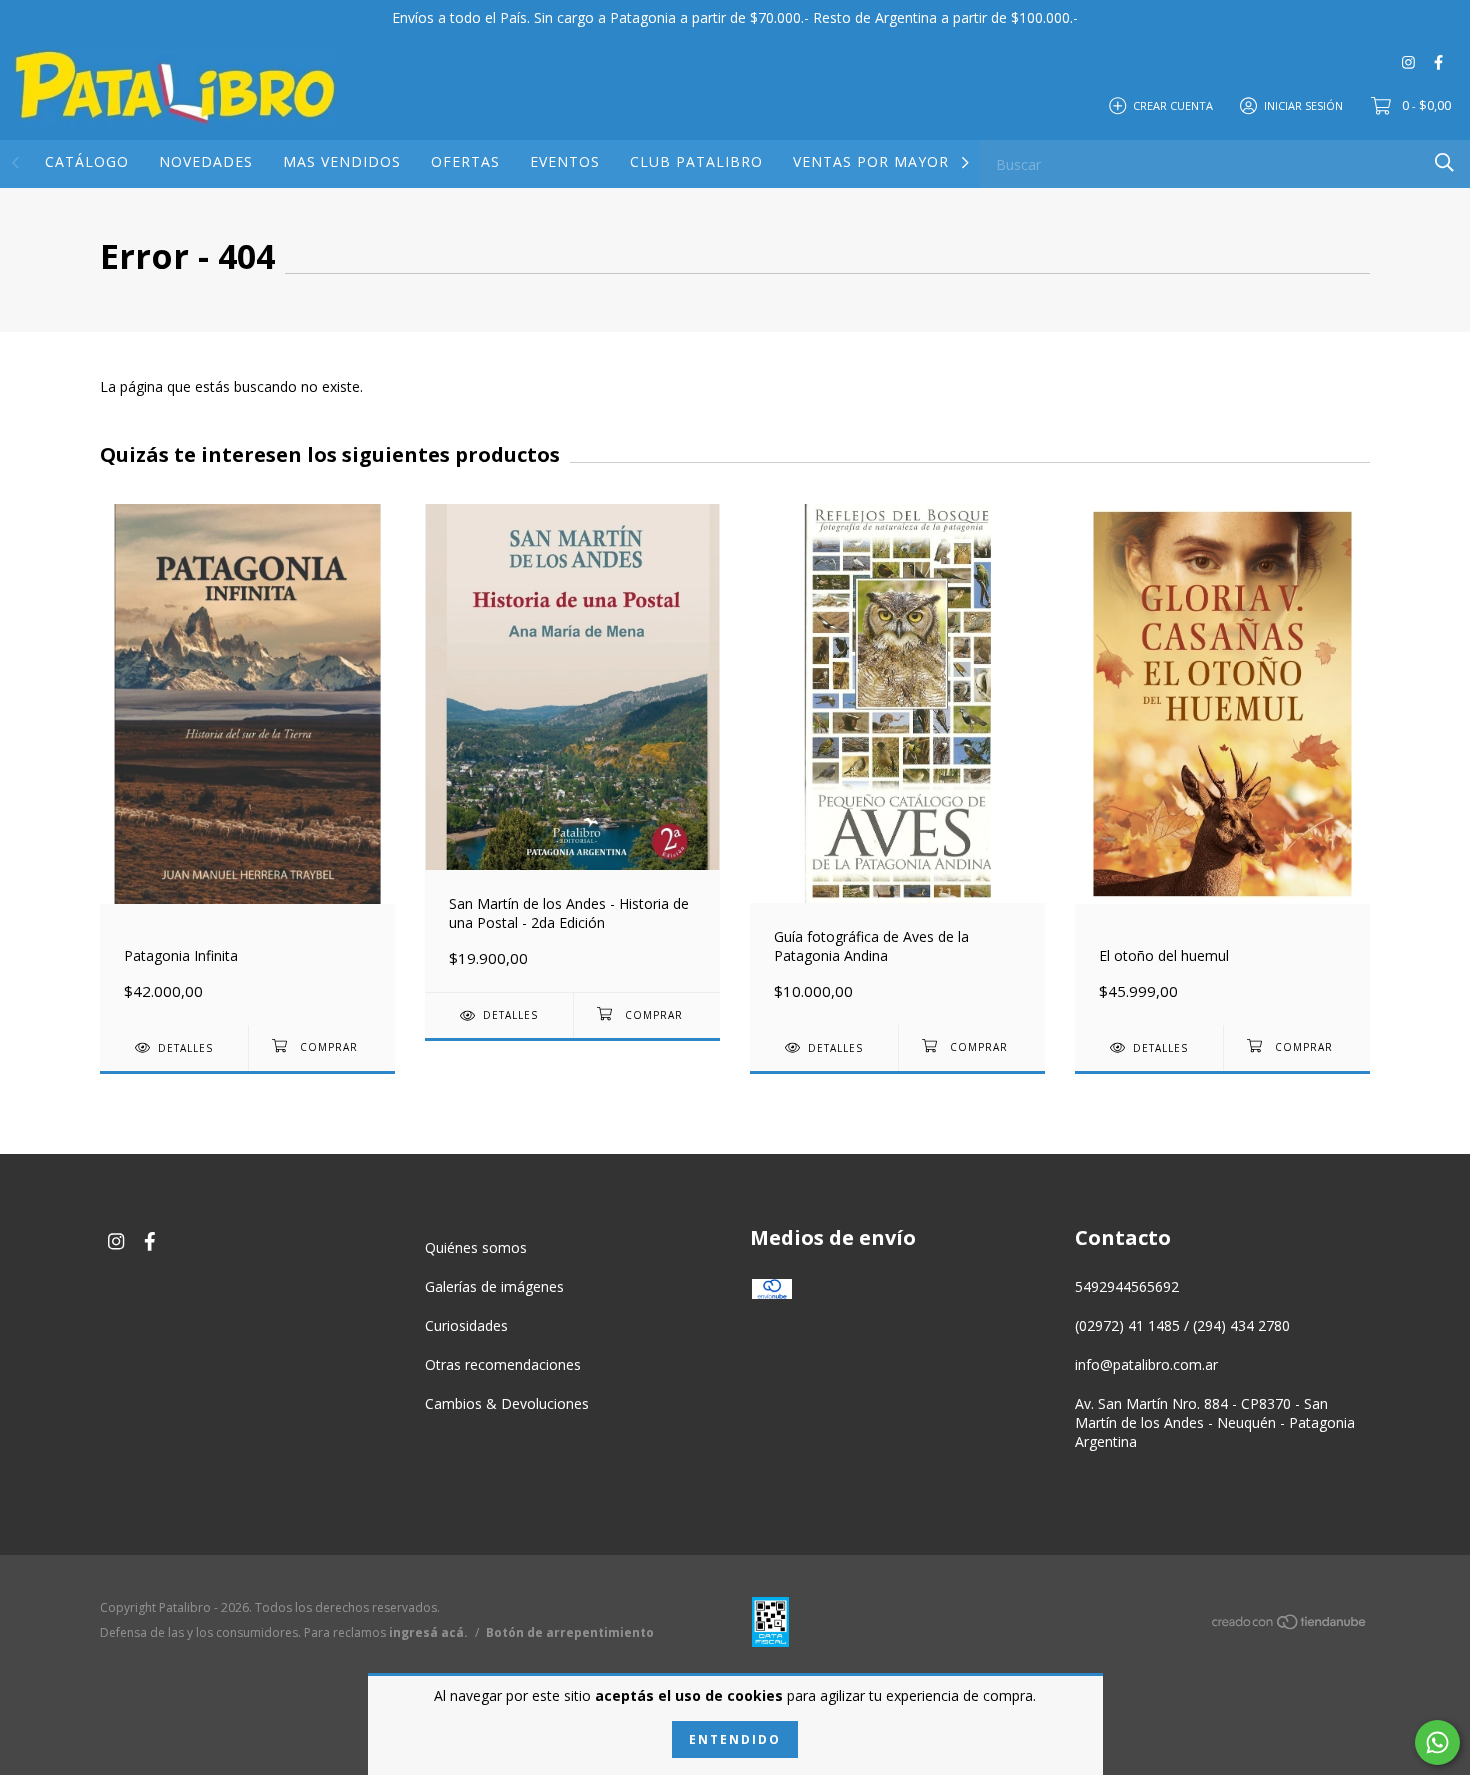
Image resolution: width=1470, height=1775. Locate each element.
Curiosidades (466, 1325)
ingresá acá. (428, 1632)
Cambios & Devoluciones (507, 1403)
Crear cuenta (1173, 104)
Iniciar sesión (1303, 104)
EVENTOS (565, 161)
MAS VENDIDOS (342, 161)
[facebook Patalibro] (1438, 61)
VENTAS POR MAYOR (871, 161)
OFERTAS (465, 161)
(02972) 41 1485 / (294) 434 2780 (1182, 1325)
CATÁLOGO (87, 161)
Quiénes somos (476, 1247)
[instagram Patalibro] (1408, 61)
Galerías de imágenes (494, 1286)
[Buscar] (1444, 162)
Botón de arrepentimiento (570, 1632)
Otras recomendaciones (503, 1364)
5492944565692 (1127, 1286)
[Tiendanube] (1290, 1625)
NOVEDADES (206, 161)
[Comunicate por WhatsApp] (1437, 1742)
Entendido (735, 1739)
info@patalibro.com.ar (1146, 1364)
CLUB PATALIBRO (696, 161)
